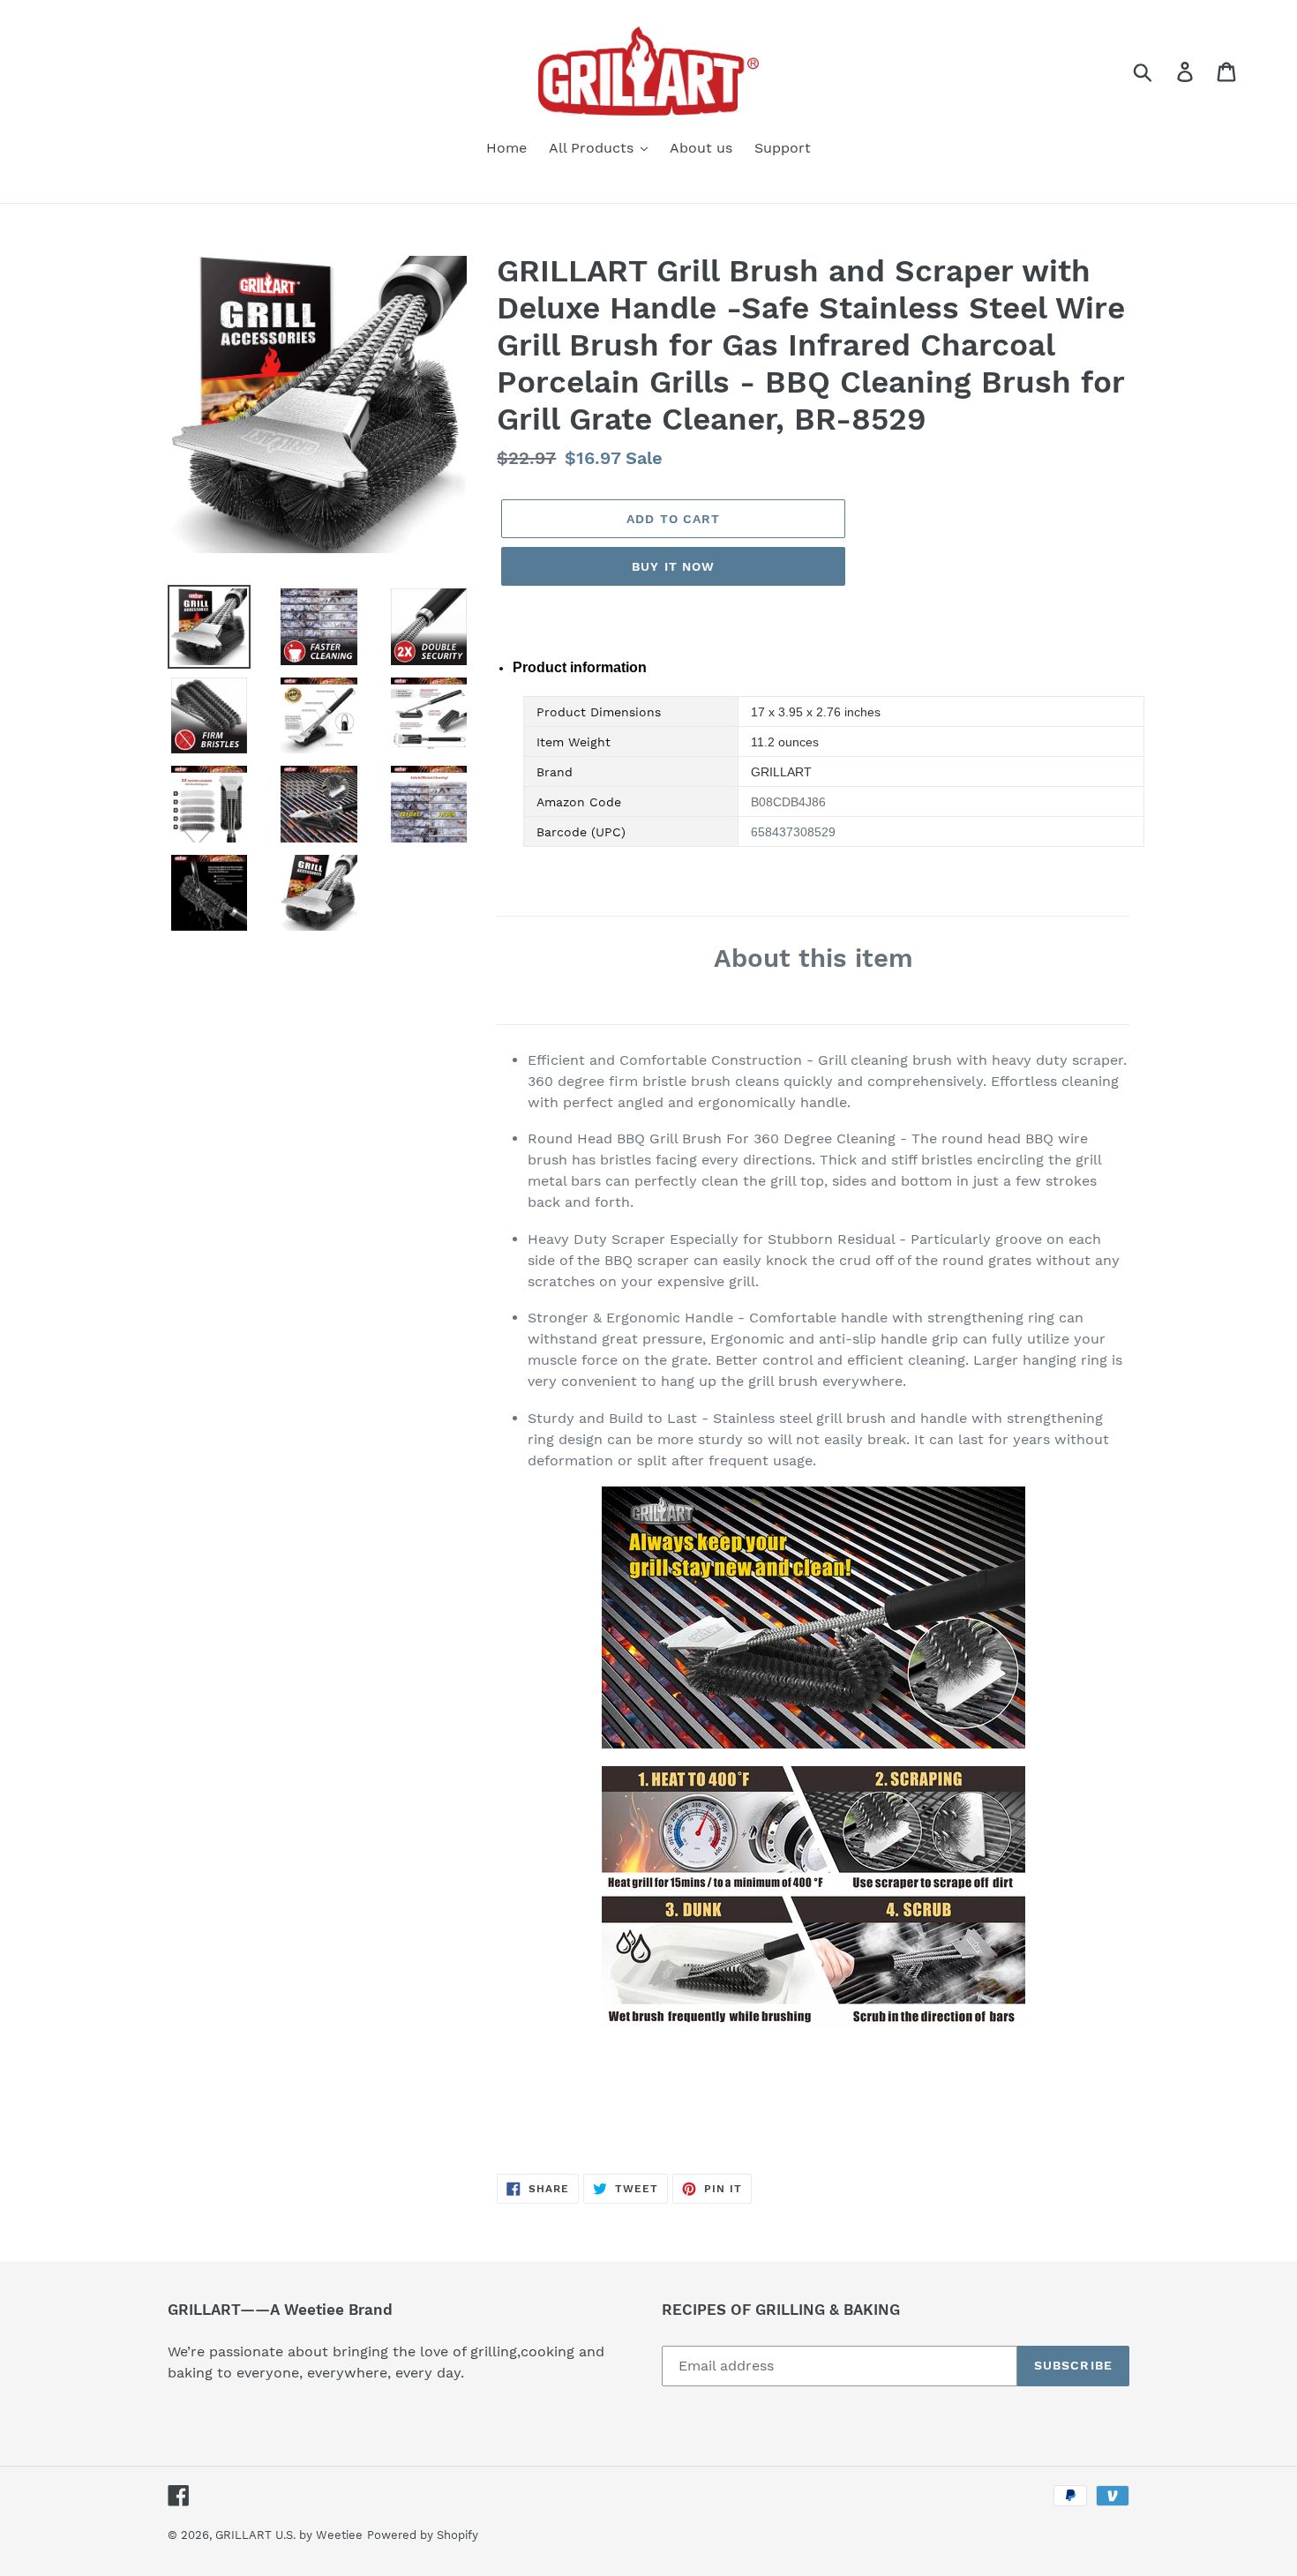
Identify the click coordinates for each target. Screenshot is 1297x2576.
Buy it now (673, 566)
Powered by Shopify (423, 2535)
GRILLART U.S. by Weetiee (289, 2535)
